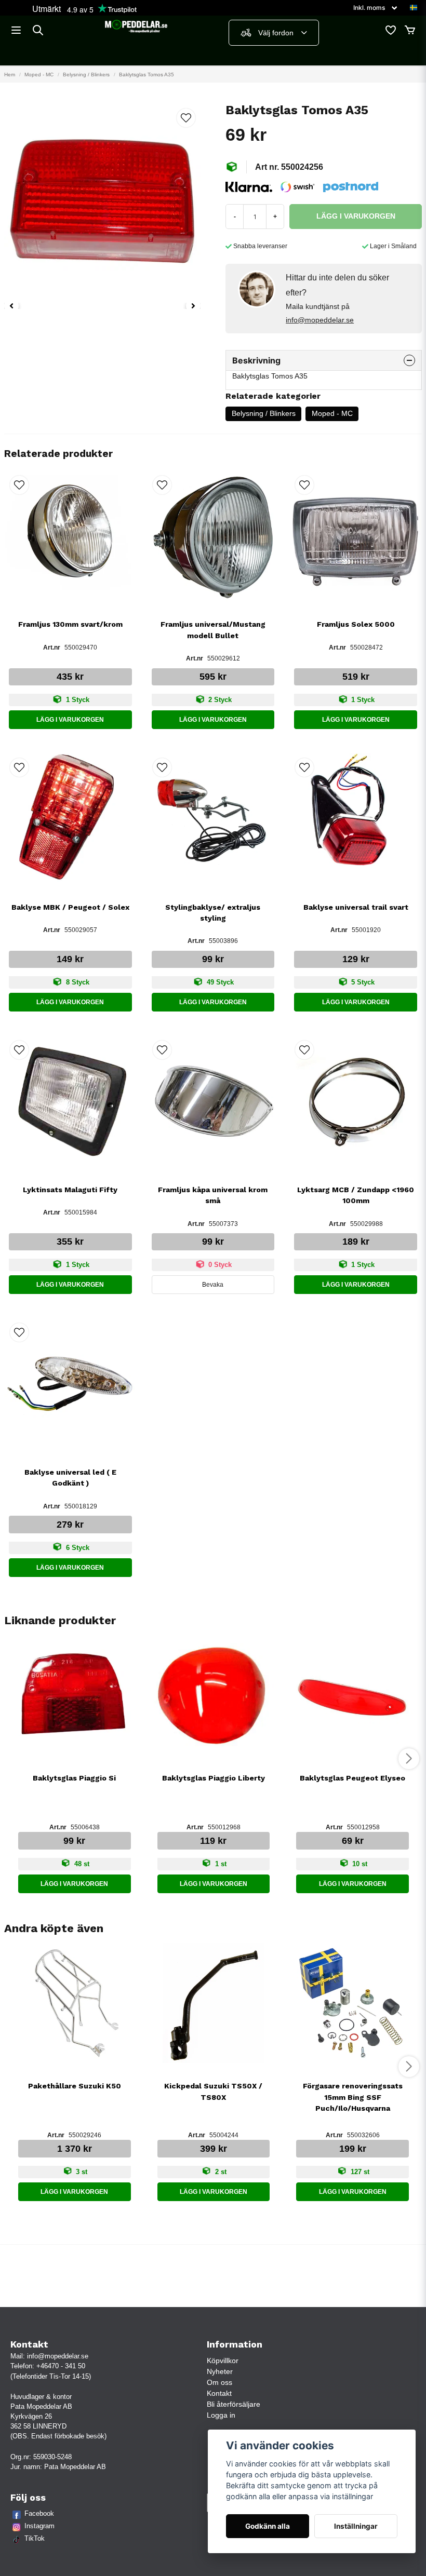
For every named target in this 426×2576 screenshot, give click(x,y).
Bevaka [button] (213, 1285)
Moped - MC (39, 75)
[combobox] (274, 33)
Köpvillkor (223, 2361)
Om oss (219, 2382)
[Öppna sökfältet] (38, 30)
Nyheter (220, 2371)
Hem (10, 75)
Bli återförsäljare (234, 2404)
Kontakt (219, 2393)
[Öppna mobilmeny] (16, 30)
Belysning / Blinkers (86, 75)
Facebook (39, 2513)
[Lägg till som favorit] (390, 30)
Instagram (39, 2526)
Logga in (221, 2415)
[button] (414, 8)
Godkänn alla (268, 2526)
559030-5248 (52, 2457)
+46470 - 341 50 (61, 2366)
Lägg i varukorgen (70, 720)
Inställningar (356, 2526)
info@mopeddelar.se (320, 320)
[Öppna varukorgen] (410, 30)
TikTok (35, 2538)
